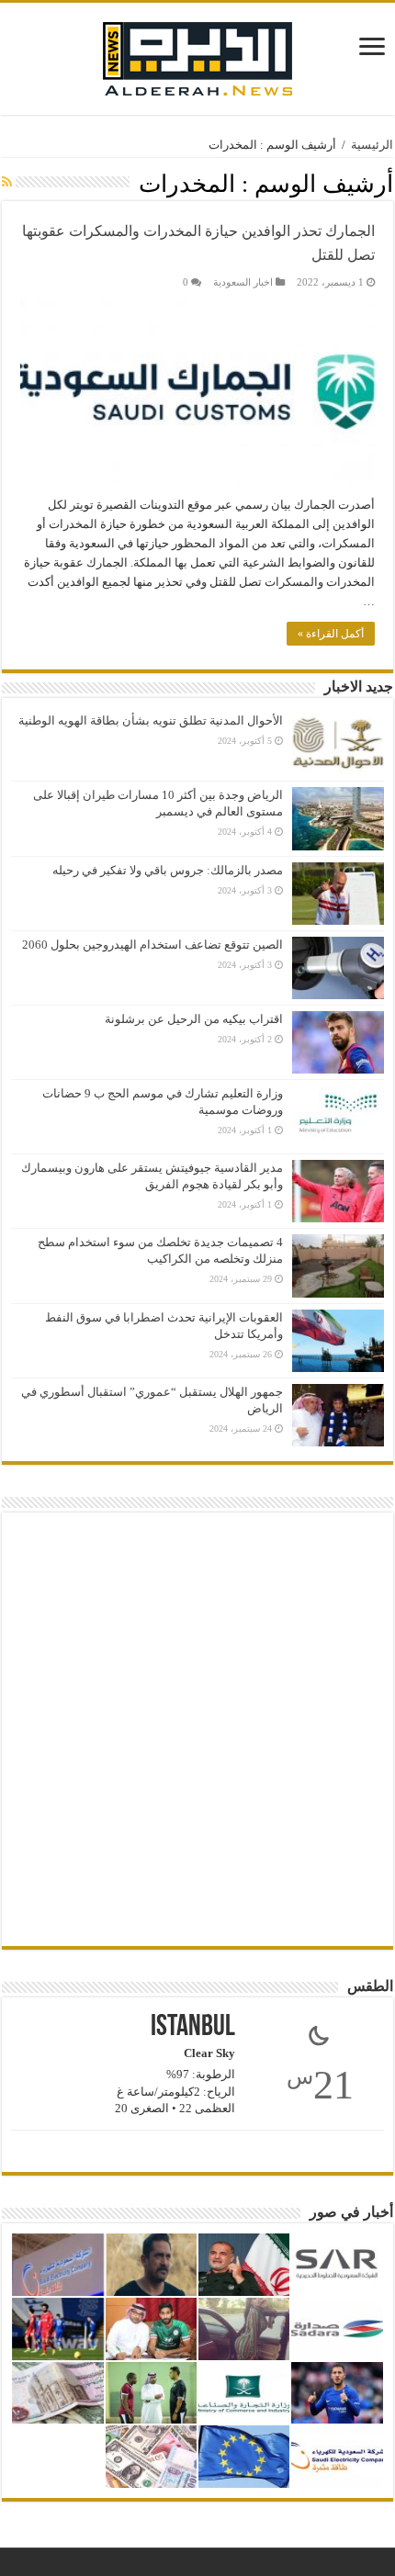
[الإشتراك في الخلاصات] (7, 183)
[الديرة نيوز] (197, 55)
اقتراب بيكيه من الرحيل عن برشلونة (194, 1019)
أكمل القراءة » (331, 634)
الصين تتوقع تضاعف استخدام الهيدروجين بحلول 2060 (152, 945)
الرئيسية (372, 145)
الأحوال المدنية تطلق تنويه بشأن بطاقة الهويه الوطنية (151, 720)
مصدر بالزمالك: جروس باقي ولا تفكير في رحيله (168, 870)
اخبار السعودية (243, 282)
